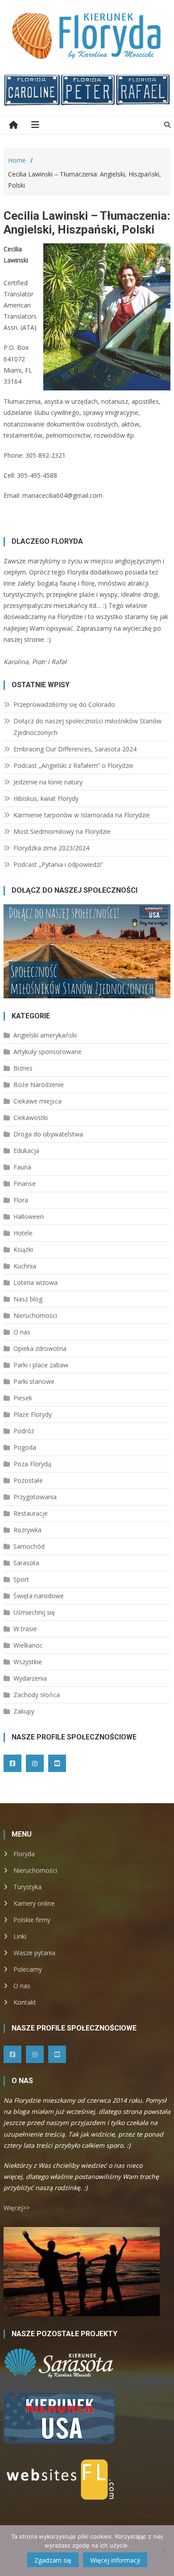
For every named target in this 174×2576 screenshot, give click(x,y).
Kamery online (34, 1903)
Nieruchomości (35, 1315)
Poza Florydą (32, 1464)
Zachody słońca (37, 1695)
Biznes (23, 1068)
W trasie (25, 1629)
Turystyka (27, 1887)
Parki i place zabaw (41, 1365)
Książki (23, 1249)
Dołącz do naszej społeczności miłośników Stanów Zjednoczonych (87, 727)
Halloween (29, 1216)
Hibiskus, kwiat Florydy (46, 798)
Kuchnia (25, 1266)
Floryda (24, 1854)
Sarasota (26, 1563)
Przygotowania (35, 1497)
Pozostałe (28, 1480)
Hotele (23, 1233)
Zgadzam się (53, 2560)
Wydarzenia (30, 1678)
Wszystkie (28, 1662)
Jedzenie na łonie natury (48, 782)
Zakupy (24, 1711)
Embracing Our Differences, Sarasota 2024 (75, 749)
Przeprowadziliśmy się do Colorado (64, 704)
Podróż (24, 1431)
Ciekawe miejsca (37, 1101)
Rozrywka (27, 1530)
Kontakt (25, 2002)
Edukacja (26, 1151)
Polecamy (28, 1969)
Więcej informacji (115, 2560)
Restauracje (31, 1513)
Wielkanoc (28, 1645)
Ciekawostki (31, 1118)
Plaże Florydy (33, 1414)
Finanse (25, 1183)
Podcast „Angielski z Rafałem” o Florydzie (73, 765)
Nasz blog (28, 1299)
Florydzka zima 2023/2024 (51, 848)
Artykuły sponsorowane (48, 1052)
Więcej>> (17, 2208)
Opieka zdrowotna (40, 1348)
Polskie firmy (32, 1920)
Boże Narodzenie (39, 1085)
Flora (21, 1200)
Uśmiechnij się (34, 1612)
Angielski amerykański (45, 1035)
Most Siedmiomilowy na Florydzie (62, 831)
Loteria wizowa (35, 1282)
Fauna (22, 1167)
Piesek (23, 1398)
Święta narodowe (39, 1596)
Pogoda (25, 1447)
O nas (22, 1332)
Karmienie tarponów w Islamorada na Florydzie (82, 815)
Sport (21, 1579)
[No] (163, 2551)
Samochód (29, 1546)
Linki (20, 1936)
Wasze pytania (34, 1953)
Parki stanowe (34, 1381)
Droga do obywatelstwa (48, 1134)
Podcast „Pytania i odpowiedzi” (58, 864)
